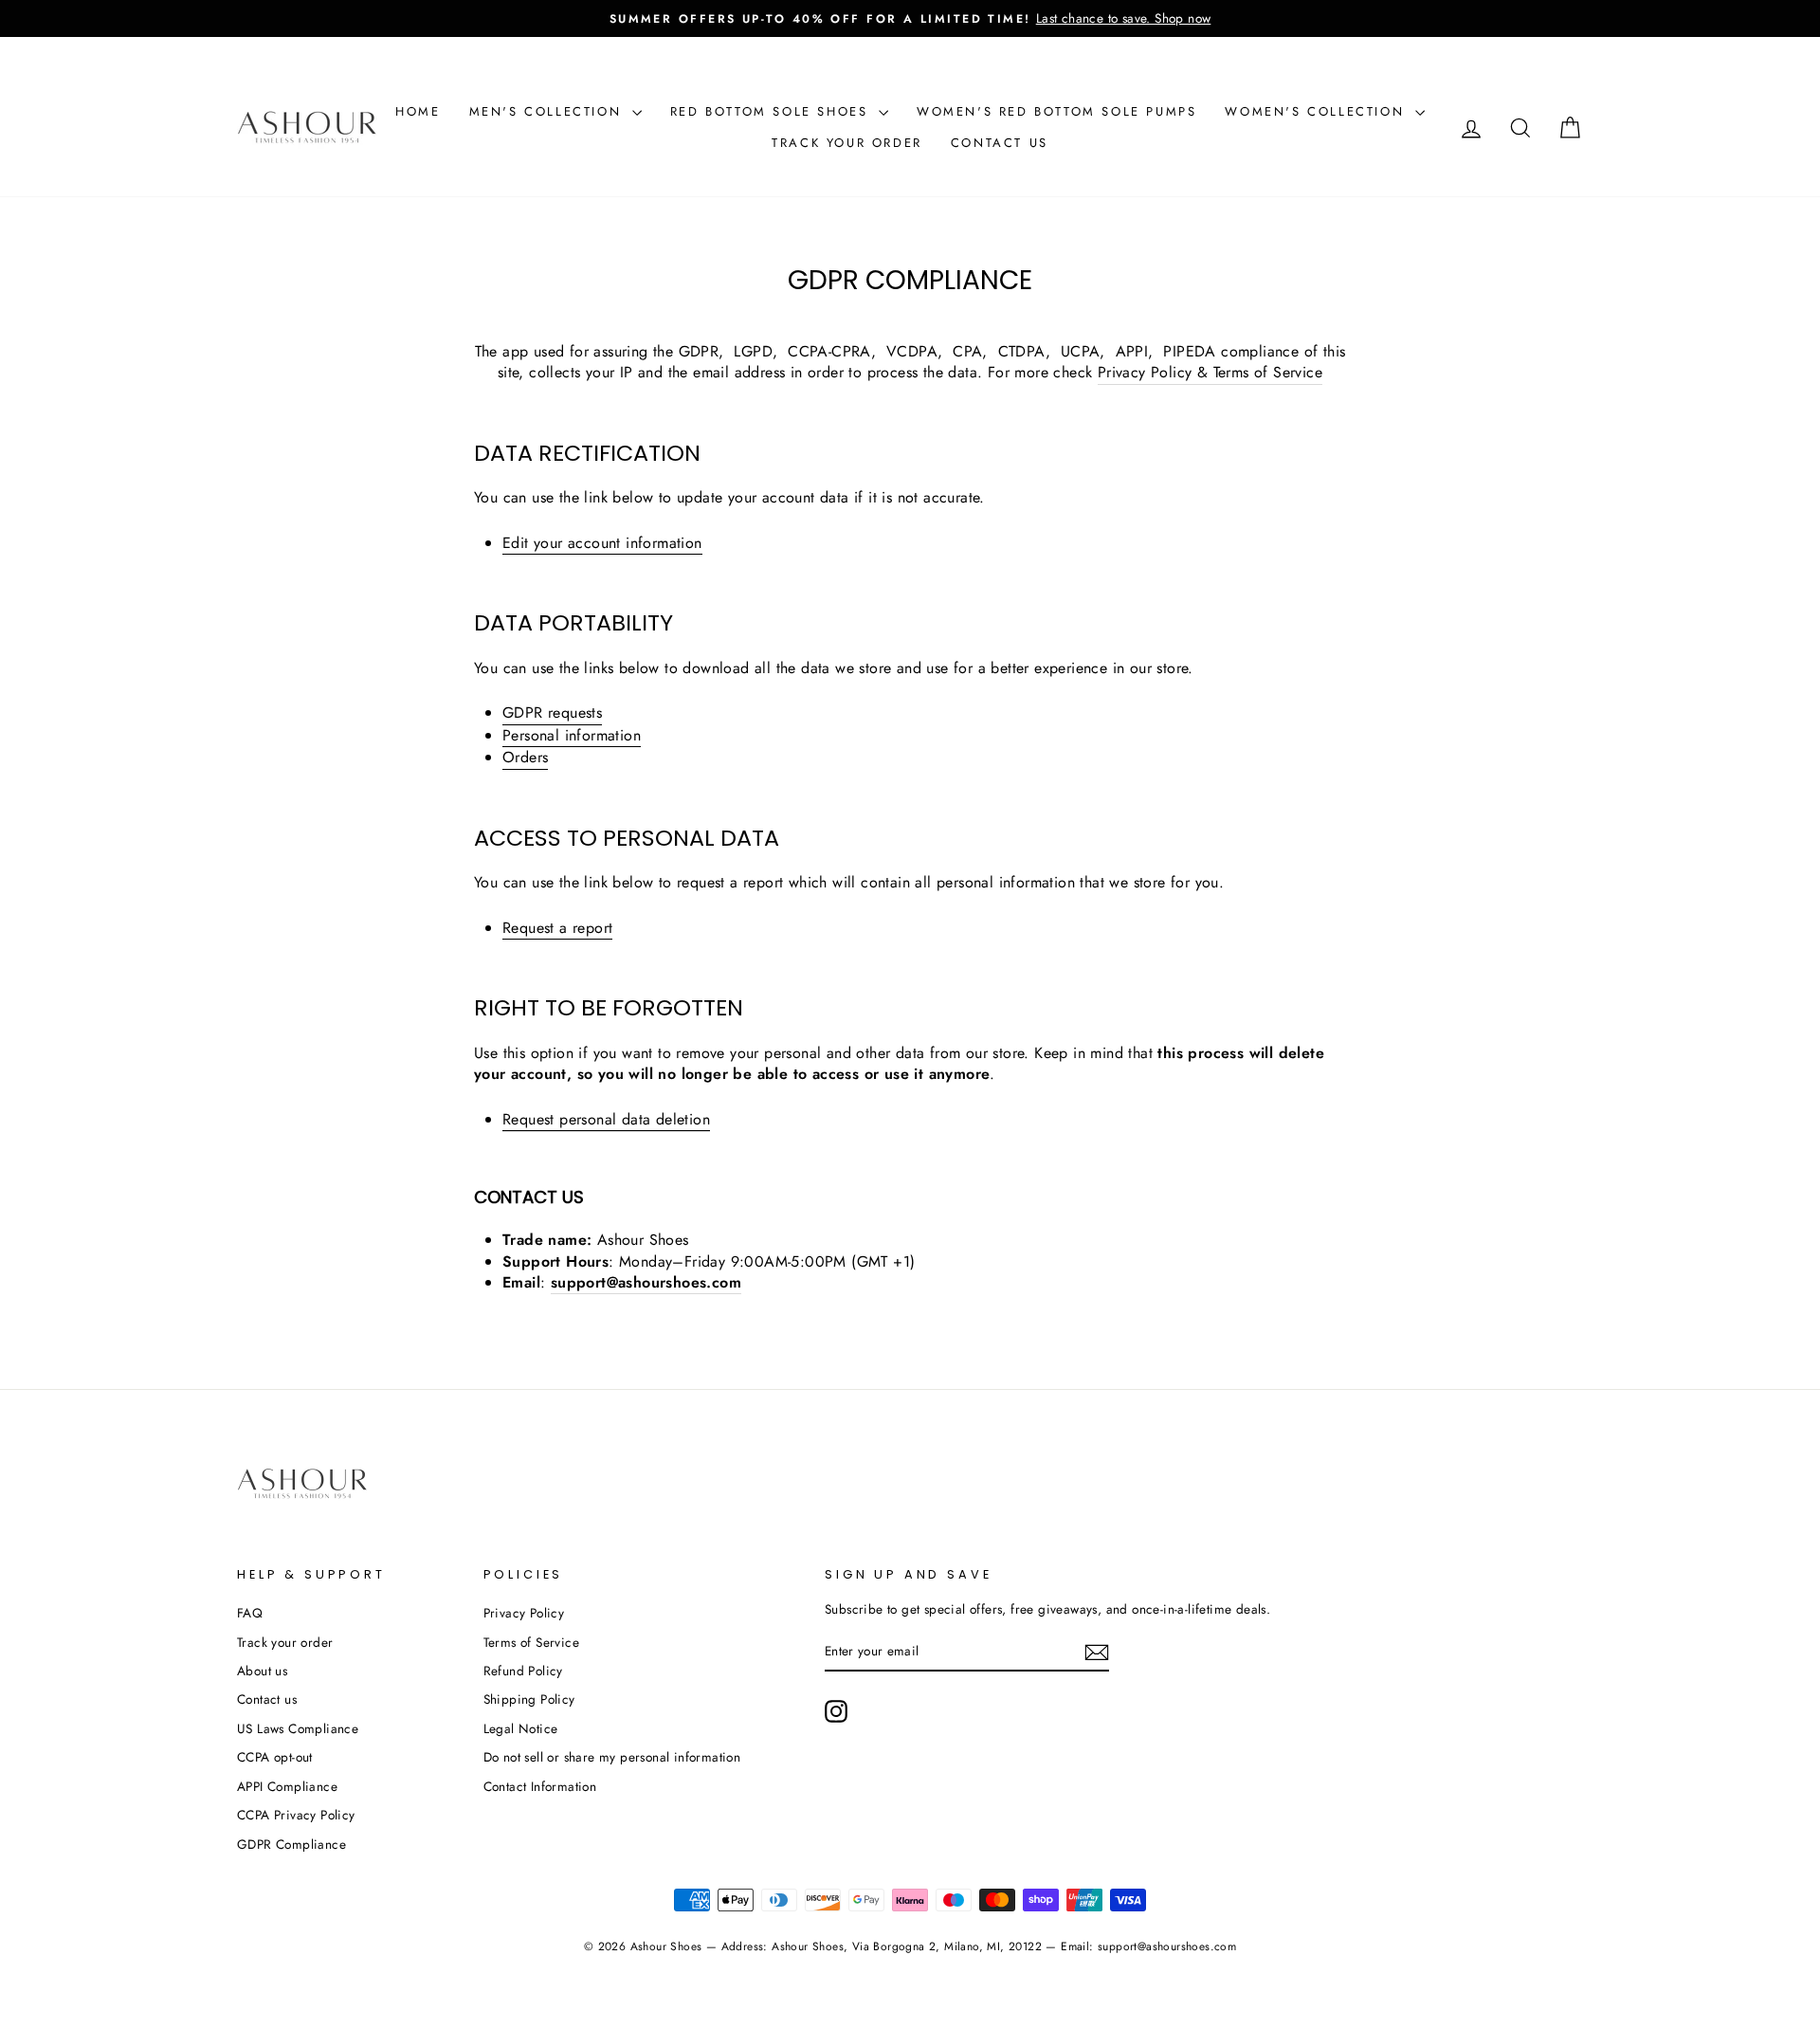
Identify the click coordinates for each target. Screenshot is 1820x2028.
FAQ (250, 1613)
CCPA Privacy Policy (296, 1815)
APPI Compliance (287, 1786)
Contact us (1000, 143)
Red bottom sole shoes (772, 111)
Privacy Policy (524, 1613)
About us (262, 1671)
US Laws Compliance (298, 1728)
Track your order (847, 143)
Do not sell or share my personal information (612, 1757)
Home (418, 111)
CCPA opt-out (275, 1757)
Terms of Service (531, 1642)
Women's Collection (1317, 111)
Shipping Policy (529, 1699)
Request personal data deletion (606, 1120)
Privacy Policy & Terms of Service (1210, 373)
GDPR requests (552, 713)
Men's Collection (548, 111)
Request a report (557, 928)
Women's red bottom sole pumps (1056, 111)
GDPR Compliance (291, 1844)
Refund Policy (523, 1671)
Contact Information (540, 1786)
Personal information (572, 736)
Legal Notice (521, 1728)
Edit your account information (602, 543)
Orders (525, 758)
